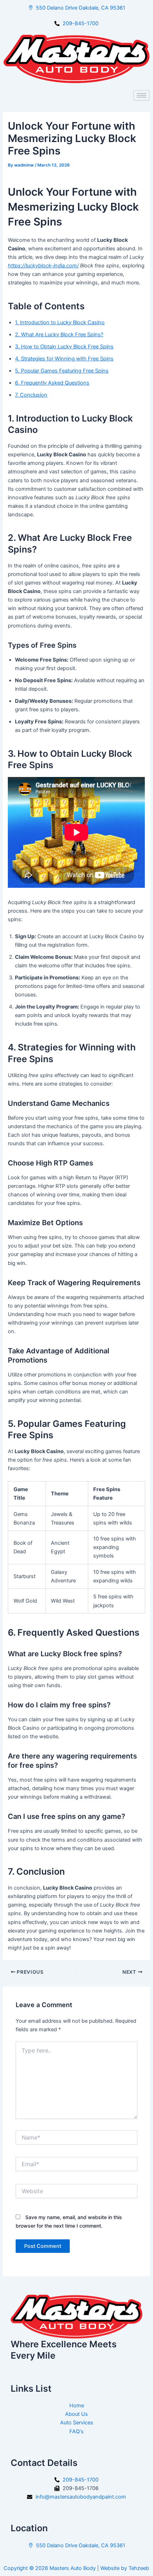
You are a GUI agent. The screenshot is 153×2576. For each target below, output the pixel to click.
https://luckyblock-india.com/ (43, 266)
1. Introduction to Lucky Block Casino (60, 322)
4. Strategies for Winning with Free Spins (64, 359)
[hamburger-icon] (141, 95)
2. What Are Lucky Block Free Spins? (59, 335)
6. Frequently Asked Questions (52, 383)
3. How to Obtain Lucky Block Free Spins (64, 347)
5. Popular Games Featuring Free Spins (62, 371)
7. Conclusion (31, 395)
